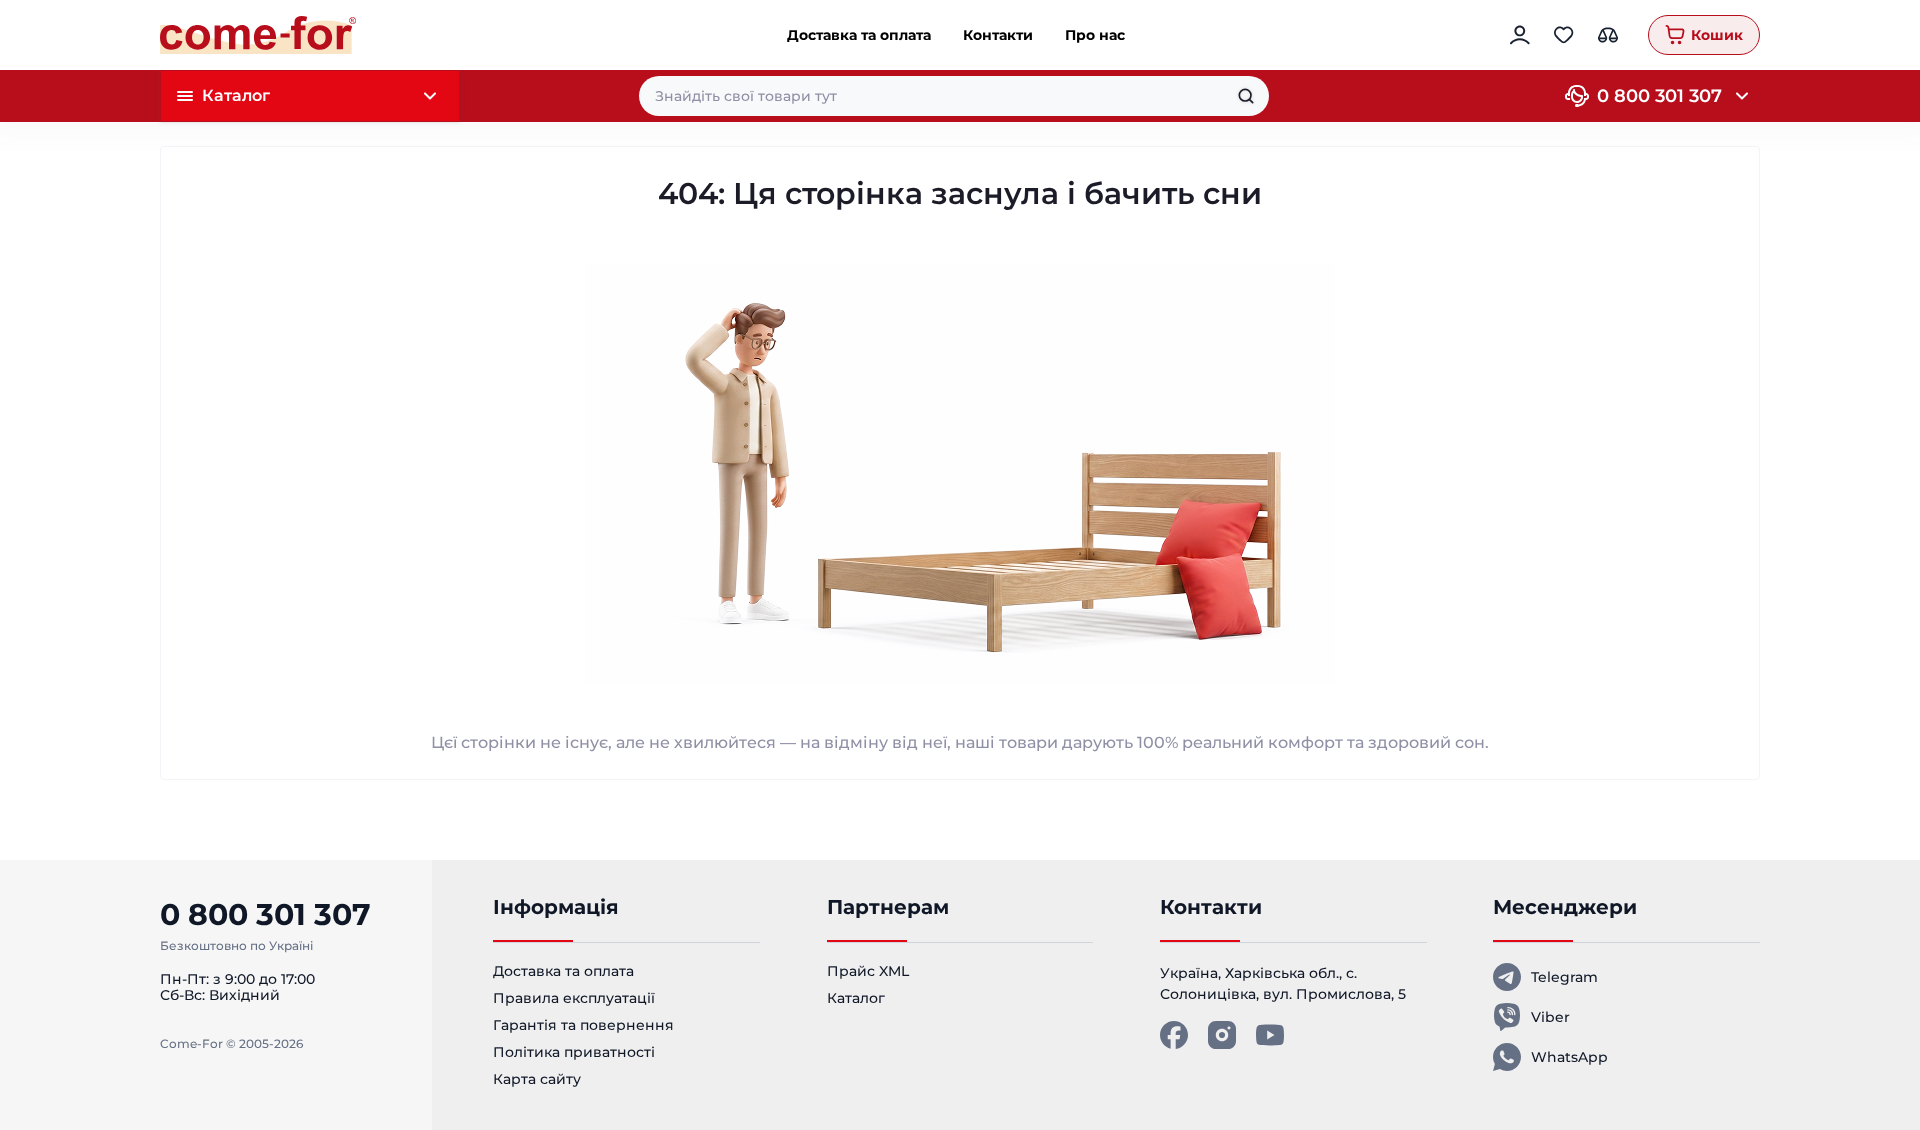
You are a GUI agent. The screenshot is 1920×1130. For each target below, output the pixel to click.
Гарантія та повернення (583, 1025)
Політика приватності (574, 1052)
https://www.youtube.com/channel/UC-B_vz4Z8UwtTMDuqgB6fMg (1270, 1035)
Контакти (998, 35)
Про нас (1095, 35)
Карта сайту (537, 1079)
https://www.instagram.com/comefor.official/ (1222, 1035)
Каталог (856, 998)
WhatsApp (1569, 1057)
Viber (1550, 1017)
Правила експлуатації (574, 998)
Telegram (1564, 977)
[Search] (1246, 96)
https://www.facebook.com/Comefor (1174, 1035)
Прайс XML (868, 971)
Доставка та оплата (859, 35)
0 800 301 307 (1659, 96)
